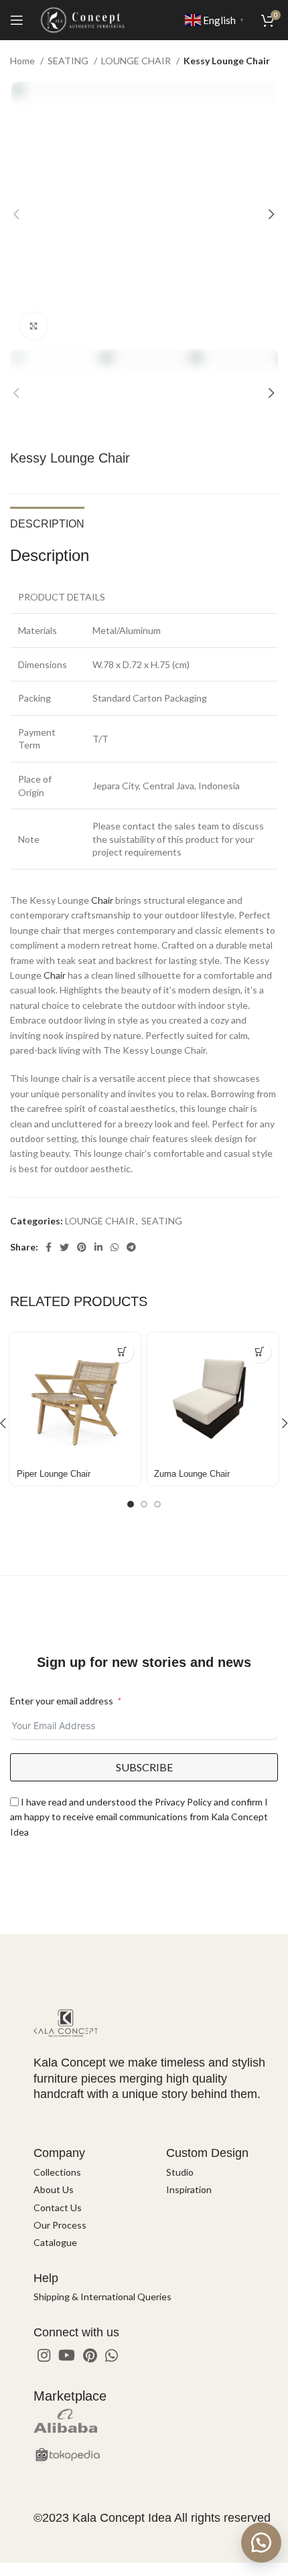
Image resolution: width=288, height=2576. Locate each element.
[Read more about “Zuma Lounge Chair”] (260, 1351)
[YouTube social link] (67, 2355)
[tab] (47, 522)
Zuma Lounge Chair (192, 1474)
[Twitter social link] (64, 1247)
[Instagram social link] (44, 2355)
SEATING (69, 61)
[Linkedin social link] (98, 1247)
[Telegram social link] (131, 1247)
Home (23, 61)
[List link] (90, 2172)
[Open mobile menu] (17, 20)
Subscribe (144, 1767)
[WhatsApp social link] (115, 1247)
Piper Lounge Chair (54, 1474)
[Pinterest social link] (82, 1247)
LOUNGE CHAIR (137, 61)
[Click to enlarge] (33, 326)
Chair (102, 900)
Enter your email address (62, 1701)
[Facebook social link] (49, 1247)
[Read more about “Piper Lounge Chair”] (122, 1351)
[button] (261, 2543)
